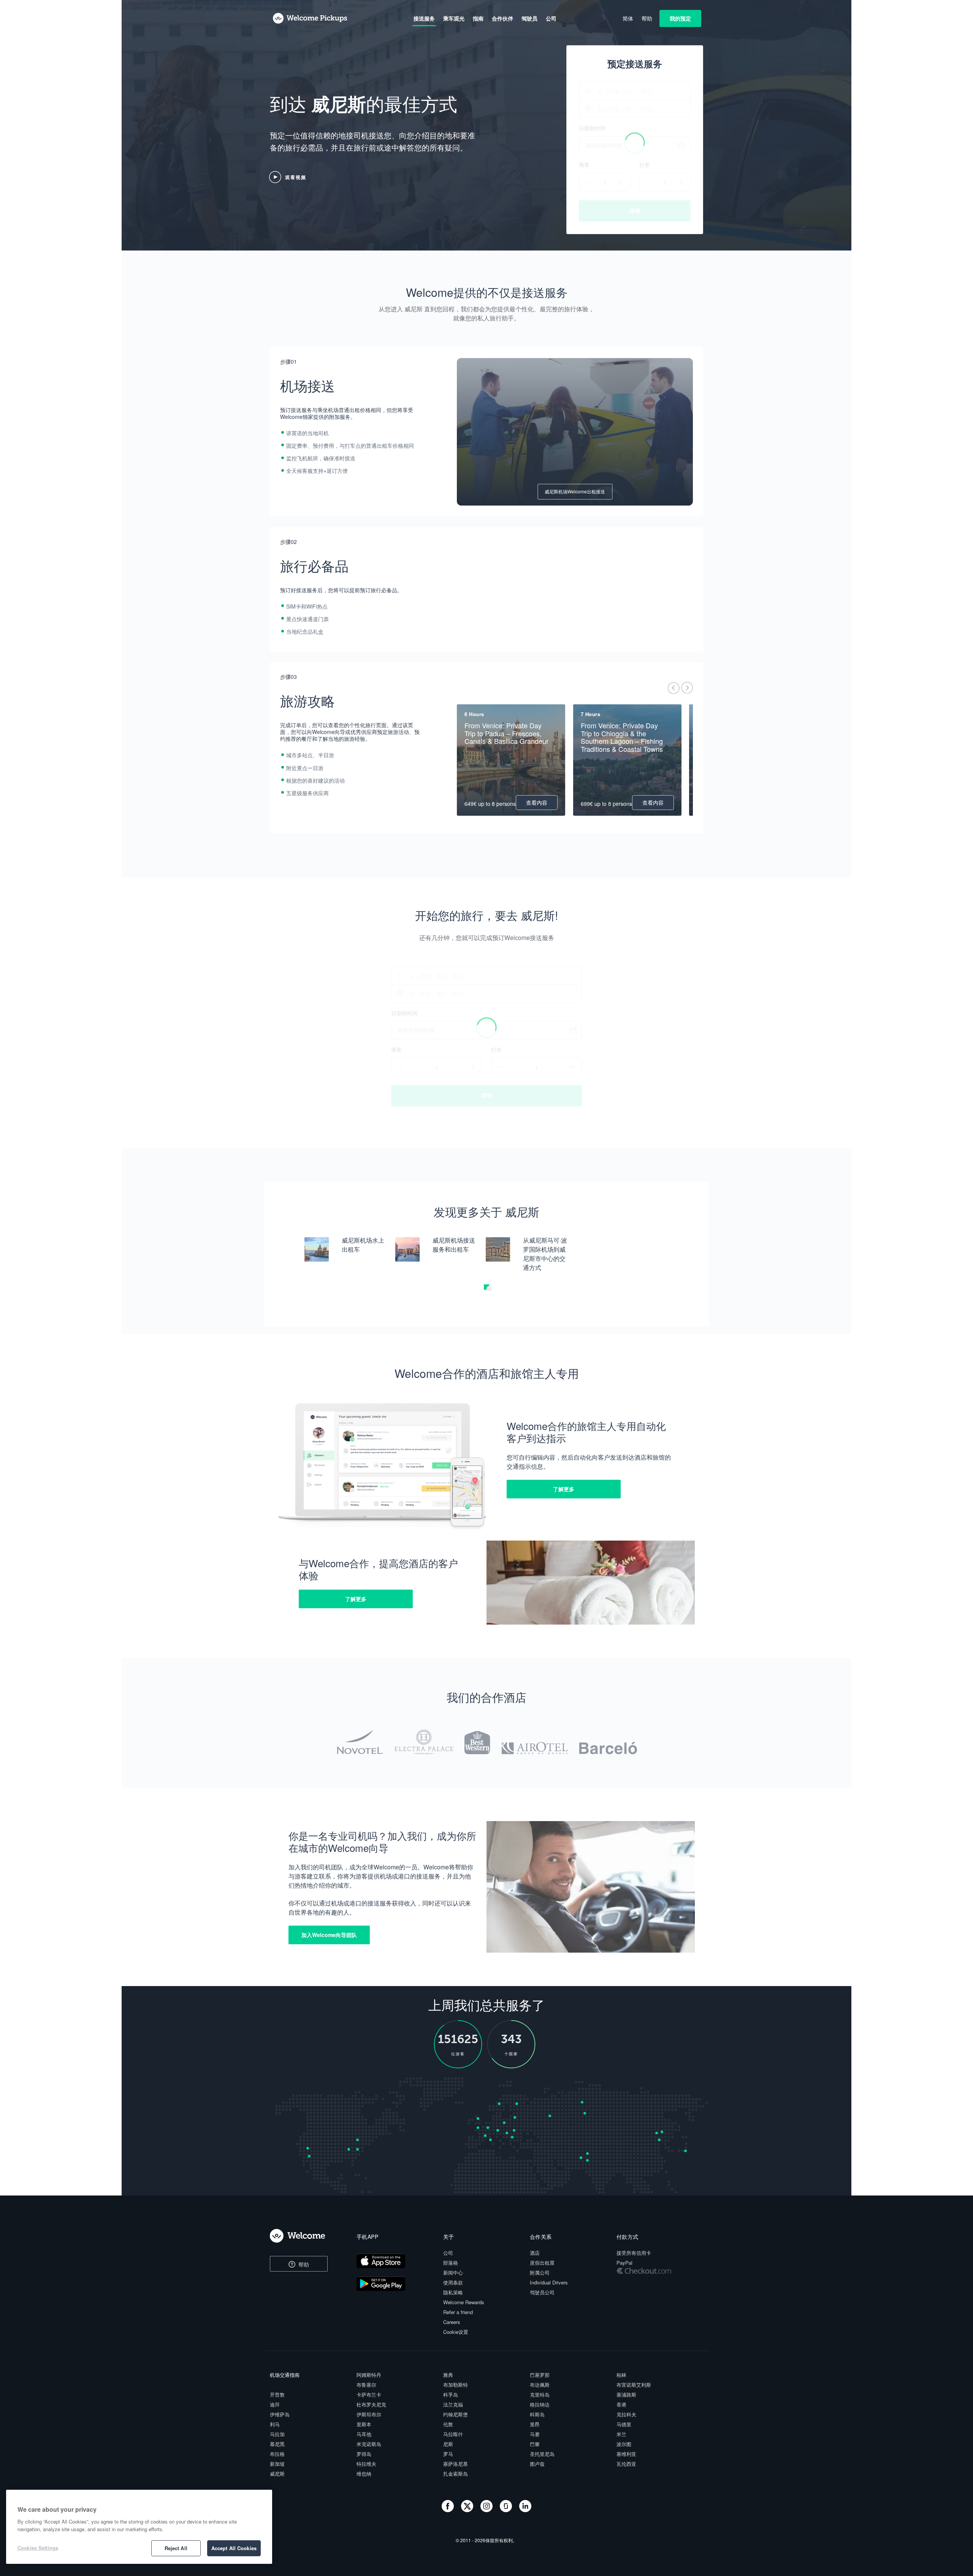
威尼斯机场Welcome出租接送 (575, 491)
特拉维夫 (366, 2464)
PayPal (624, 2263)
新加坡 (277, 2464)
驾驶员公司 (542, 2292)
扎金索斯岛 (456, 2474)
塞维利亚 (626, 2454)
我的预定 (680, 18)
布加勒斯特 (456, 2385)
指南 (478, 18)
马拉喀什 (453, 2434)
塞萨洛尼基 (456, 2464)
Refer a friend (458, 2312)
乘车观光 (454, 18)
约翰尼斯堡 (456, 2414)
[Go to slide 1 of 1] (489, 1289)
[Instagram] (487, 2510)
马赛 (535, 2434)
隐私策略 (453, 2292)
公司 (448, 2253)
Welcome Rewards (464, 2302)
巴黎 (535, 2444)
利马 (275, 2424)
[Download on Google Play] (393, 2285)
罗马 (448, 2454)
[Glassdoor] (507, 2510)
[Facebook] (448, 2510)
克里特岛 (540, 2394)
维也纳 (364, 2474)
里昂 (535, 2424)
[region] (139, 2527)
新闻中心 (453, 2272)
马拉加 (277, 2434)
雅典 (448, 2375)
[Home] (304, 2236)
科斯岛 (537, 2414)
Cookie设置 (456, 2332)
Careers (452, 2322)
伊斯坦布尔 (369, 2414)
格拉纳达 (540, 2404)
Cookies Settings (38, 2548)
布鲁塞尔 (366, 2385)
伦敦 (448, 2424)
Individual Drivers (549, 2282)
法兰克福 (453, 2404)
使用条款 (453, 2282)
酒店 (535, 2253)
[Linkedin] (525, 2510)
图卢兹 (537, 2464)
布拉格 (277, 2454)
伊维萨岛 (280, 2414)
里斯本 (364, 2424)
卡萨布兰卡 (369, 2394)
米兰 (621, 2434)
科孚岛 (451, 2394)
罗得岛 (364, 2454)
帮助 (303, 2264)
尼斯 (448, 2444)
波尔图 (624, 2444)
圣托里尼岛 (542, 2454)
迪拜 (275, 2404)
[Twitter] (468, 2510)
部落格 (451, 2263)
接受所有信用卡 (634, 2253)
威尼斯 (277, 2474)
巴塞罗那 (540, 2375)
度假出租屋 (542, 2263)
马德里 (624, 2424)
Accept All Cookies (234, 2548)
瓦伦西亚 (626, 2464)
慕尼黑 (277, 2444)
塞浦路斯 (626, 2394)
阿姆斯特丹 (369, 2375)
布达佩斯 (540, 2385)
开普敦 (277, 2394)
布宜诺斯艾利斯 (634, 2385)
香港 (621, 2404)
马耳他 (364, 2434)
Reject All (176, 2548)
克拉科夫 (626, 2414)
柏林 (621, 2375)
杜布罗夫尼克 (371, 2404)
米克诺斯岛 (369, 2444)
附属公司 (540, 2272)
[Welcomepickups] (310, 19)
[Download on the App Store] (393, 2262)
